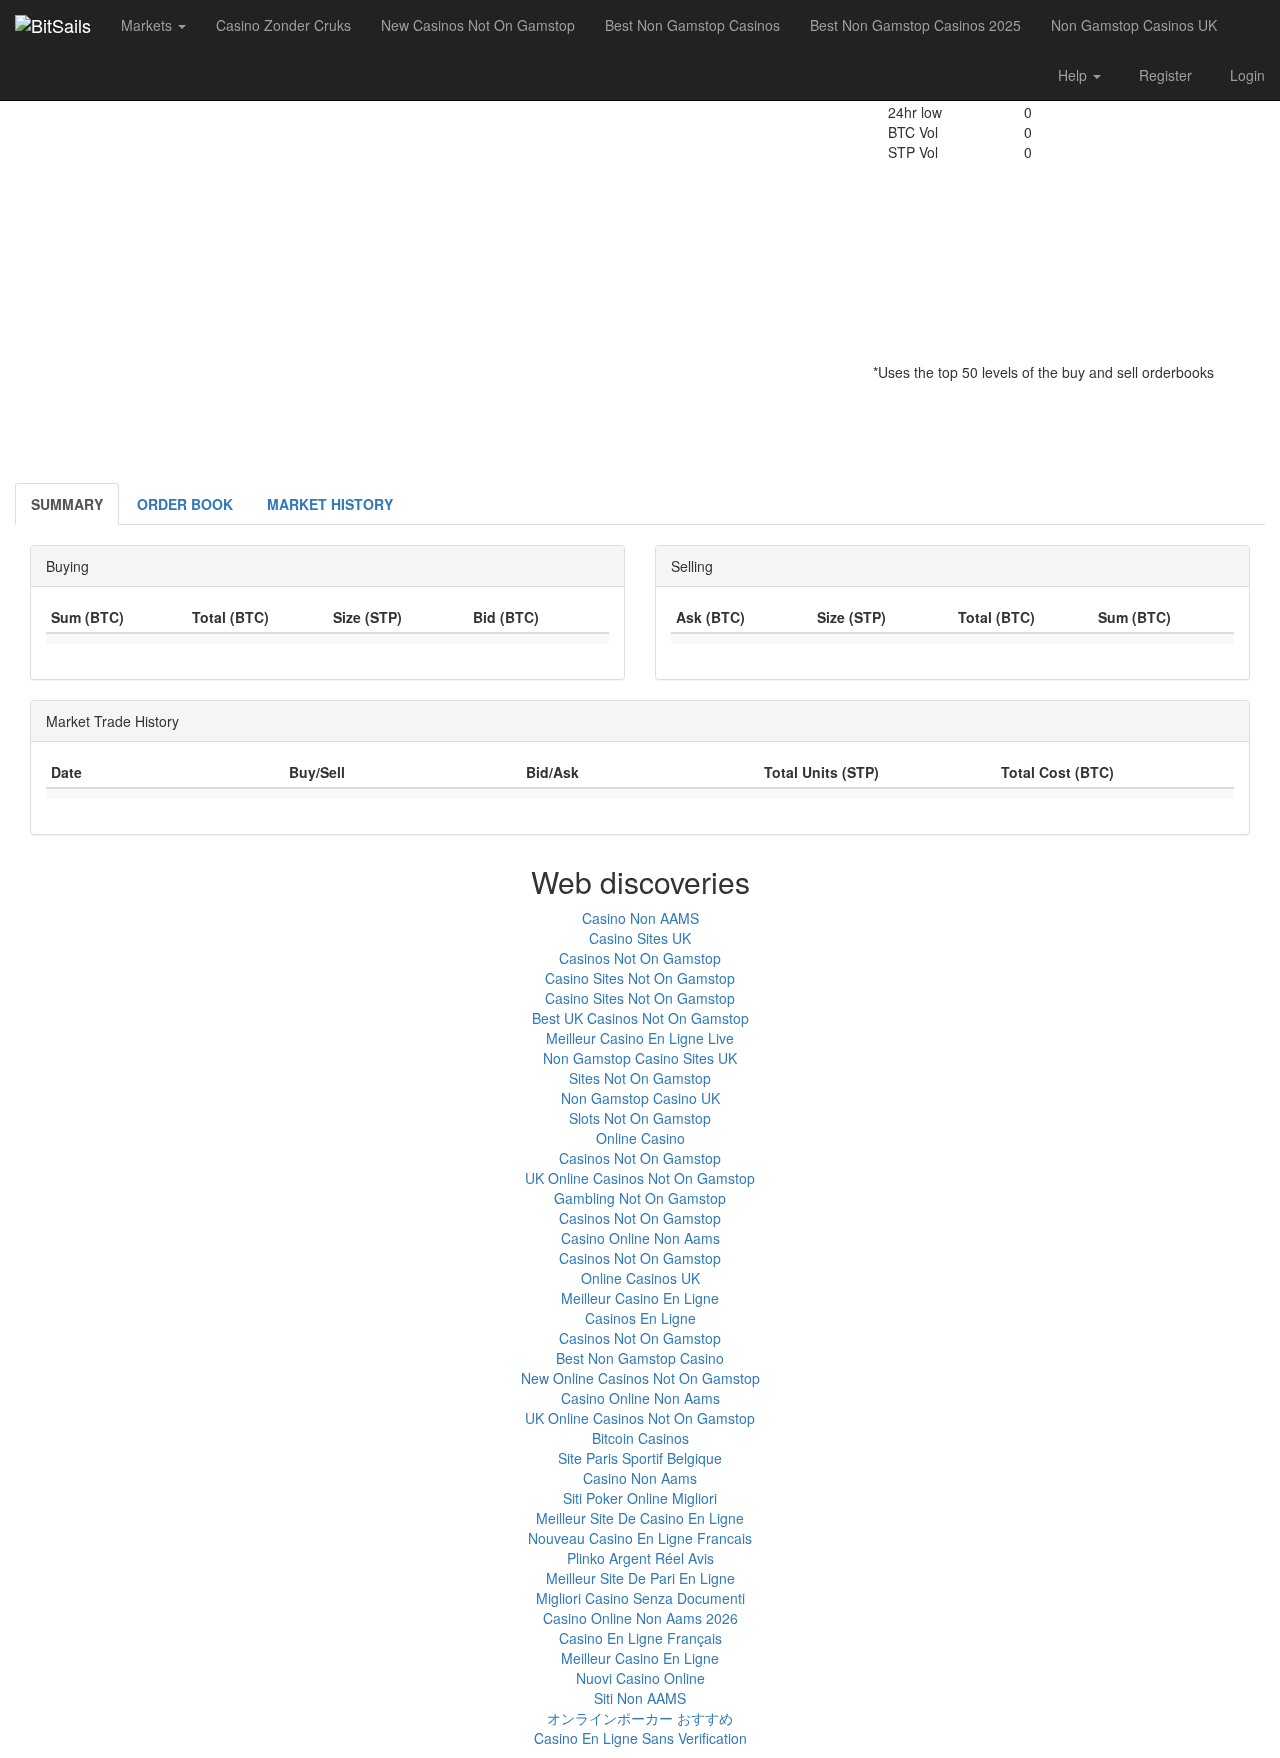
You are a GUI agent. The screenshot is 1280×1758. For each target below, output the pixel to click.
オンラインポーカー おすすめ (640, 1718)
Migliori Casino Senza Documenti (640, 1598)
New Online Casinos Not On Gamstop (640, 1378)
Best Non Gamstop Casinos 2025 (915, 25)
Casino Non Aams (640, 1478)
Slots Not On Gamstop (640, 1118)
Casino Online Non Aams (640, 1238)
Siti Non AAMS (640, 1698)
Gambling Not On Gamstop (640, 1198)
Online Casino (640, 1138)
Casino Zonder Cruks (283, 25)
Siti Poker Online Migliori (640, 1498)
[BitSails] (53, 25)
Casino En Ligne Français (640, 1638)
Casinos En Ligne (640, 1318)
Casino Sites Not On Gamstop (640, 978)
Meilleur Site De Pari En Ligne (640, 1578)
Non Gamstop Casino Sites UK (640, 1058)
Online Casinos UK (640, 1278)
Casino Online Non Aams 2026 (640, 1618)
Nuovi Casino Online (640, 1678)
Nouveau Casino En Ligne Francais (640, 1538)
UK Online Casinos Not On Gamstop (640, 1178)
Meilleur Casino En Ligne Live (640, 1038)
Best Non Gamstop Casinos (692, 25)
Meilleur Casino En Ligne (640, 1298)
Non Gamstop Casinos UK (1134, 25)
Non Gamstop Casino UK (640, 1098)
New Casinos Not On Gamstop (478, 25)
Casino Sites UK (640, 938)
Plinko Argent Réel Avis (640, 1558)
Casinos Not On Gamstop (640, 958)
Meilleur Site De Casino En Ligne (640, 1518)
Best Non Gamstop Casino (640, 1358)
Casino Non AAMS (640, 918)
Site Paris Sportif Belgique (640, 1458)
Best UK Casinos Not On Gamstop (640, 1018)
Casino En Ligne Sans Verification (640, 1738)
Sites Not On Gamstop (640, 1078)
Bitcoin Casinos (640, 1438)
